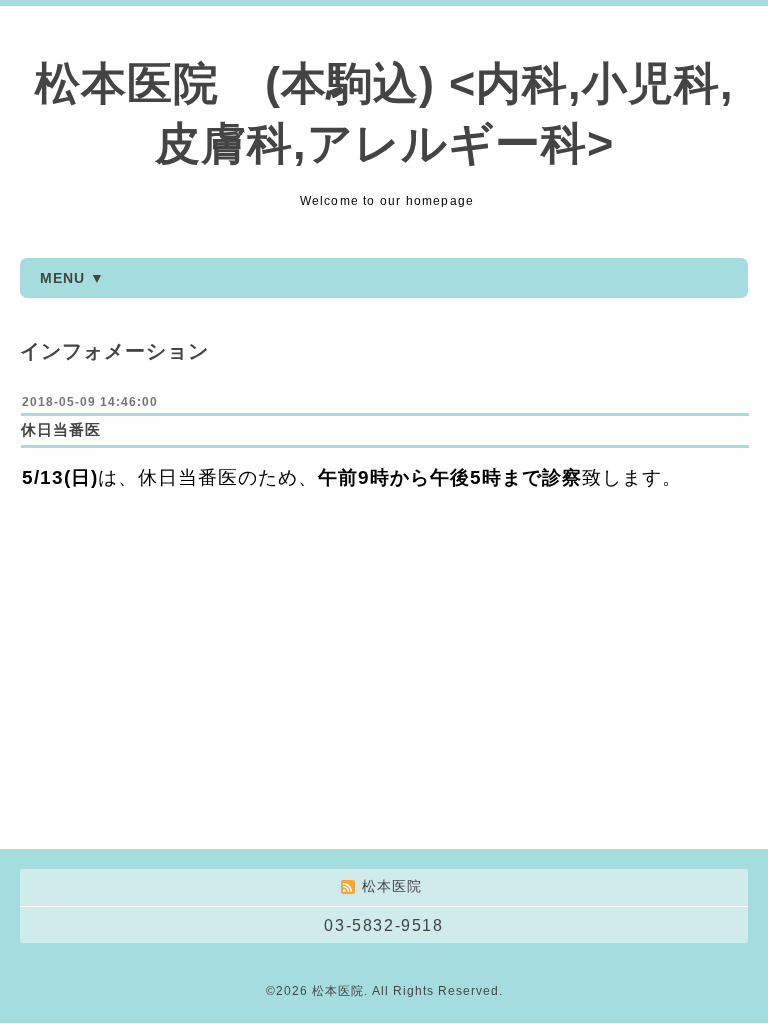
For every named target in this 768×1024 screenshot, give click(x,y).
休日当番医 (61, 429)
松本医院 (338, 991)
